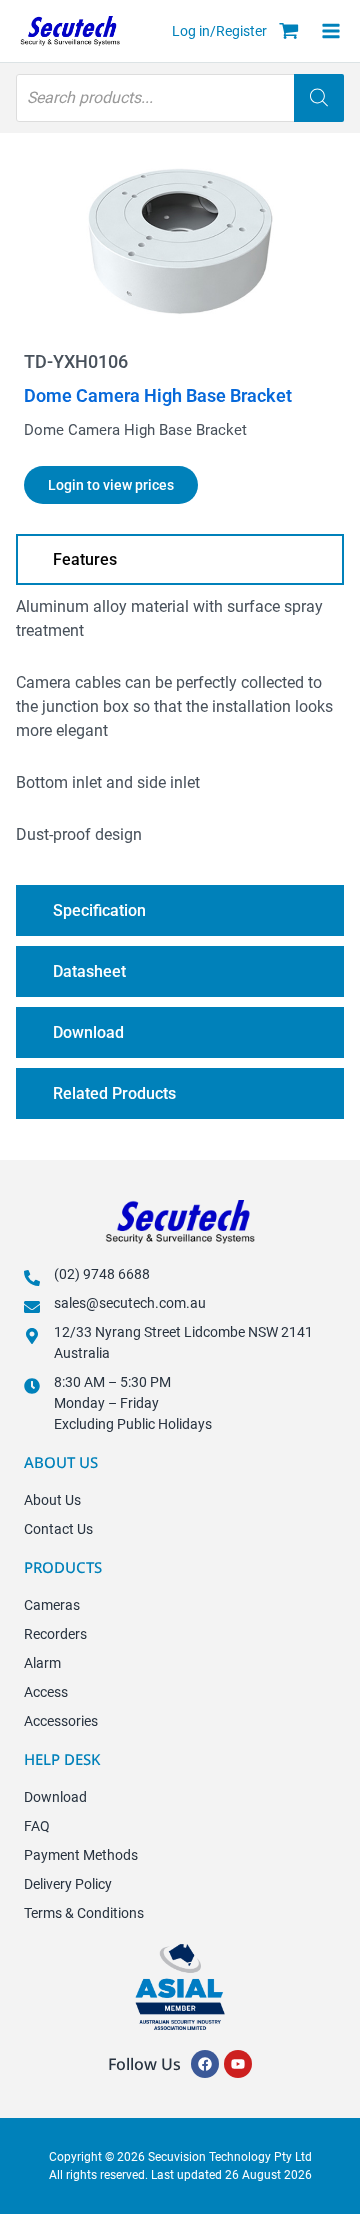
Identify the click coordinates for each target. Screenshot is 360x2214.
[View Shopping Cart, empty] (289, 32)
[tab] (180, 559)
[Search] (319, 98)
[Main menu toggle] (336, 31)
